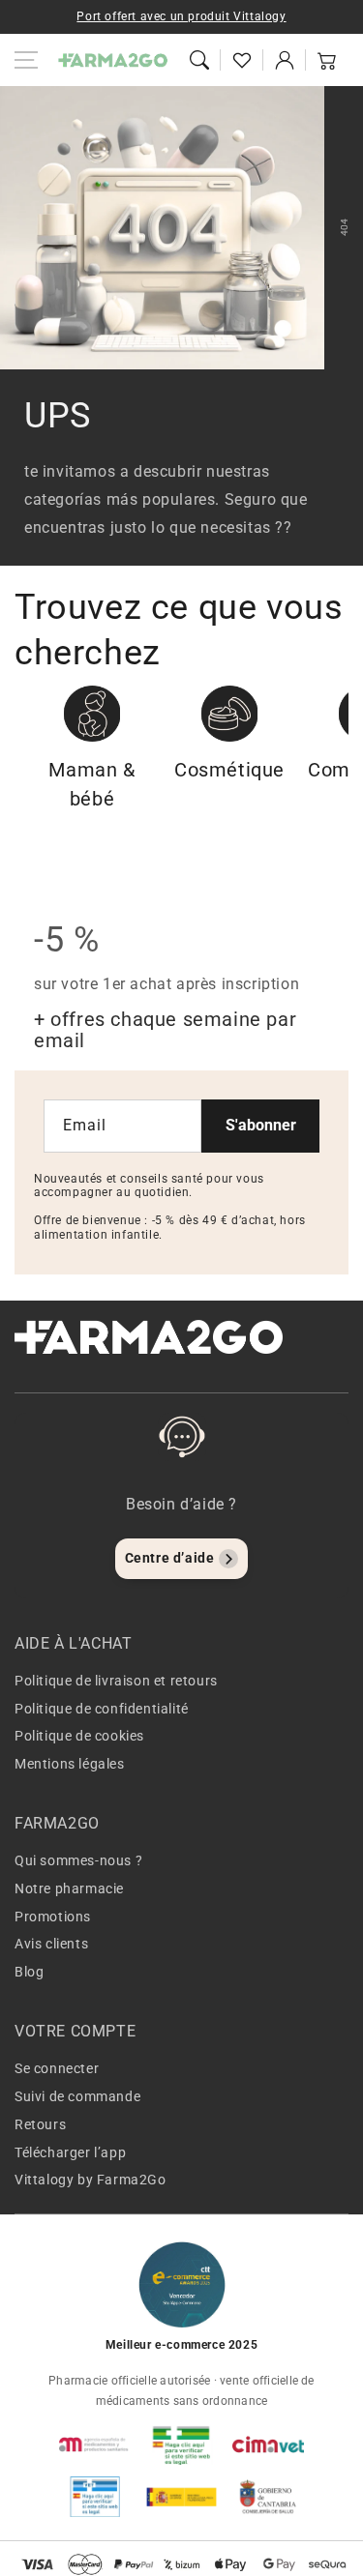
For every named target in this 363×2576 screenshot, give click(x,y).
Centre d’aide (170, 1558)
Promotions (53, 1917)
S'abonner (261, 1125)
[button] (199, 60)
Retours (40, 2124)
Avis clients (51, 1944)
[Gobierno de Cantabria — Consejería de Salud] (268, 2497)
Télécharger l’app (70, 2152)
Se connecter (57, 2068)
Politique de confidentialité (102, 1709)
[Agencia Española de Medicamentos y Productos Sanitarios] (95, 2444)
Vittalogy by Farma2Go (91, 2180)
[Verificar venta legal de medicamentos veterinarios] (95, 2497)
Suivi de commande (77, 2096)
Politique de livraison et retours (116, 1681)
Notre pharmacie (69, 1888)
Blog (29, 1972)
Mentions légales (70, 1764)
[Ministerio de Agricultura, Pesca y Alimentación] (182, 2497)
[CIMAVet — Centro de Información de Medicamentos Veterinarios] (268, 2444)
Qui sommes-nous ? (78, 1860)
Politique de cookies (79, 1736)
